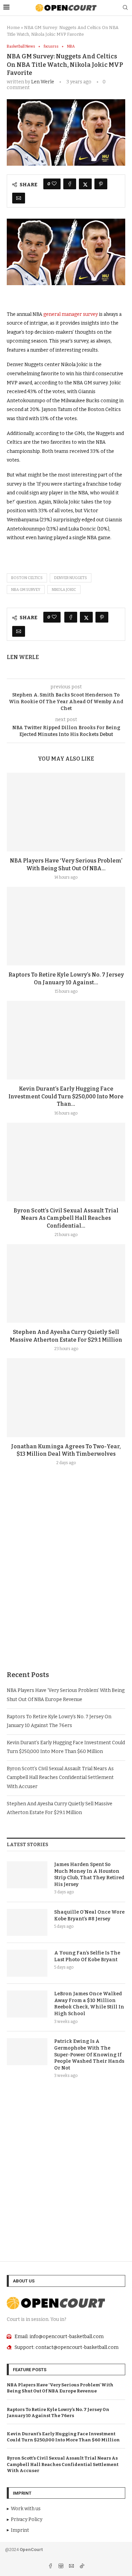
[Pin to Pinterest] (101, 184)
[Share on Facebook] (70, 184)
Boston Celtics (27, 578)
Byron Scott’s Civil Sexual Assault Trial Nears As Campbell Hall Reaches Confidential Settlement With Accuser (60, 1778)
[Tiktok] (82, 2567)
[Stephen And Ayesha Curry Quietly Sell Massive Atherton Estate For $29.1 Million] (66, 1283)
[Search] (125, 8)
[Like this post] (54, 184)
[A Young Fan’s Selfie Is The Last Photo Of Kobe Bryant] (27, 1963)
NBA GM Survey (26, 590)
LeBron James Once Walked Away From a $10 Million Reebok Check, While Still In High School (89, 2004)
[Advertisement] (66, 1584)
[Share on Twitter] (85, 184)
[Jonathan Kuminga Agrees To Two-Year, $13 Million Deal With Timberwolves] (66, 1397)
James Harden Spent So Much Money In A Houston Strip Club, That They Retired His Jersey (89, 1874)
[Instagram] (61, 2567)
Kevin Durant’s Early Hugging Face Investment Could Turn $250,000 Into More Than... (66, 1096)
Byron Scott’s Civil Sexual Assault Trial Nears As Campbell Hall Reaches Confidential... (66, 1218)
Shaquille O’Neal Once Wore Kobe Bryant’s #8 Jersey (89, 1915)
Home (13, 28)
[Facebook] (51, 2567)
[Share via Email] (19, 198)
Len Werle (43, 82)
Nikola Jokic (64, 590)
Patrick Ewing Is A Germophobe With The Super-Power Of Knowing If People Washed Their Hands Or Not (89, 2054)
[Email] (72, 2567)
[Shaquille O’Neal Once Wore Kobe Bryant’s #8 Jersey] (27, 1922)
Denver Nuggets (71, 578)
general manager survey (71, 314)
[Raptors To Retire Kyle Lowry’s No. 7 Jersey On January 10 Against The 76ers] (66, 926)
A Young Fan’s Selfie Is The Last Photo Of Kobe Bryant (87, 1956)
